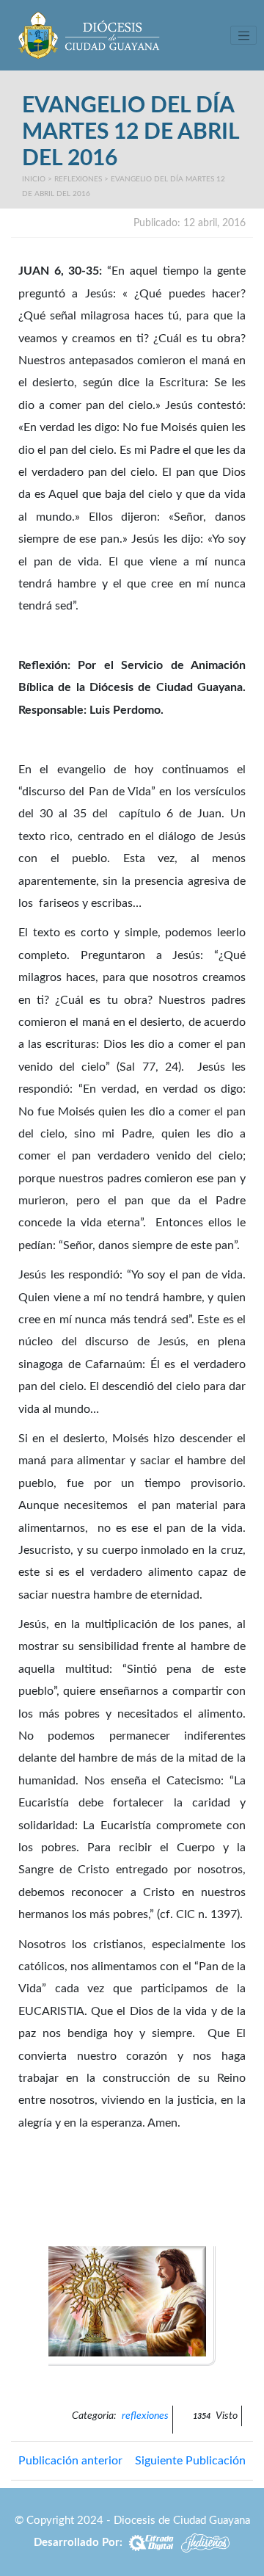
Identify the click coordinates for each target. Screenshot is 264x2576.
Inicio (34, 179)
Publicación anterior (70, 2461)
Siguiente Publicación (190, 2461)
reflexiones (78, 179)
